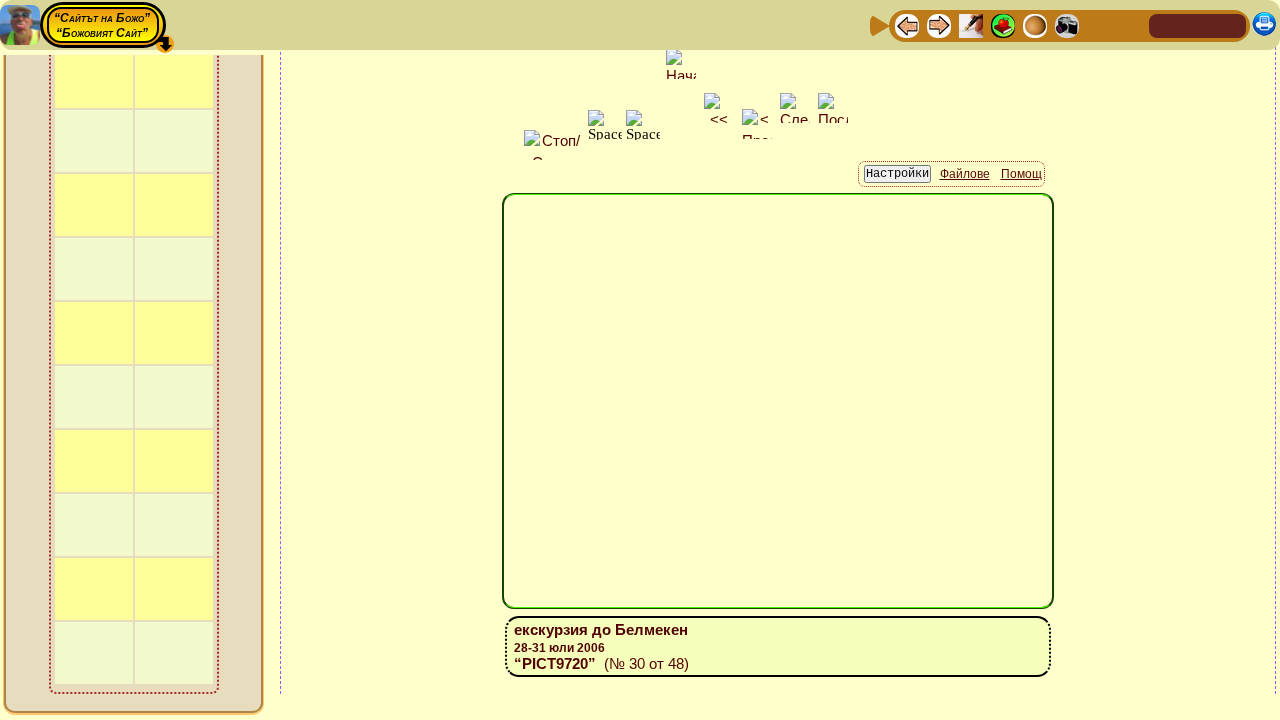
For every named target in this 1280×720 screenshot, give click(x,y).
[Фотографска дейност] (1067, 24)
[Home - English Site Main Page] (1230, 24)
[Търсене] (1131, 24)
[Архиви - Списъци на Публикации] (971, 24)
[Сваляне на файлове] (1099, 24)
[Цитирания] (1003, 24)
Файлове (965, 174)
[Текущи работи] (1035, 24)
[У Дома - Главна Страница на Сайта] (1166, 24)
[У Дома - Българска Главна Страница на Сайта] (1198, 24)
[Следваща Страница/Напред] (939, 24)
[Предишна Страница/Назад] (907, 24)
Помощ (1021, 174)
